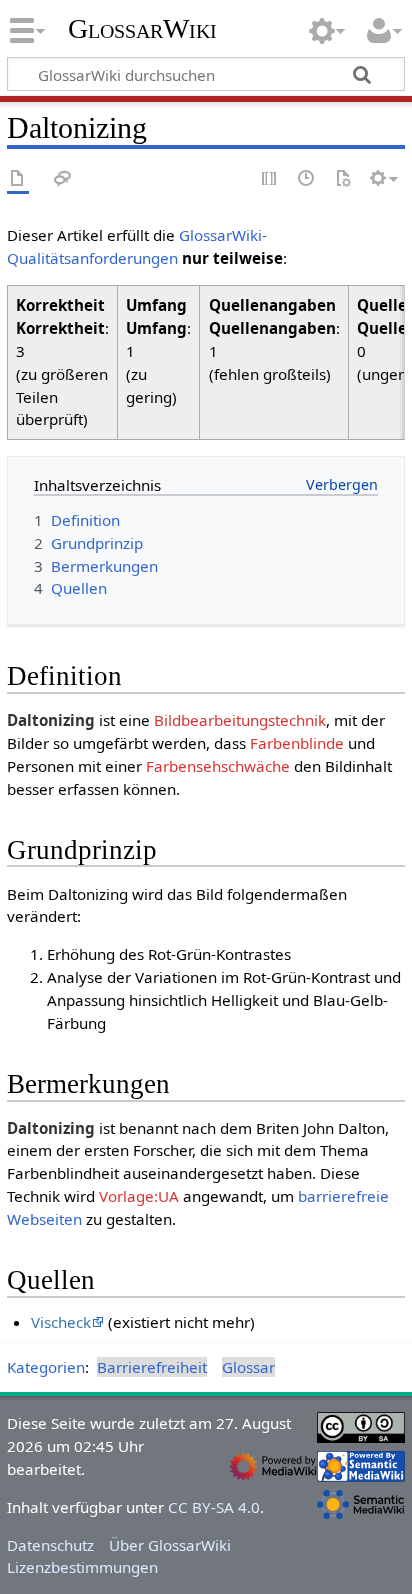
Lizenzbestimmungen (82, 1567)
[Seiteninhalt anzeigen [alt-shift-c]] (18, 179)
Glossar (248, 1367)
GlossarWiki (142, 29)
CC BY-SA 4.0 (214, 1507)
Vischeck (61, 1322)
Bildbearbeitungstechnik (240, 720)
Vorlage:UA (139, 1196)
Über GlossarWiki (170, 1545)
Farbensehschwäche (218, 766)
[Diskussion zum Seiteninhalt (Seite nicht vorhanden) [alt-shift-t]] (63, 179)
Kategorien (46, 1367)
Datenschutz (50, 1545)
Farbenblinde (297, 743)
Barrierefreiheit (152, 1367)
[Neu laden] (343, 179)
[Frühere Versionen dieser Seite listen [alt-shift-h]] (307, 179)
